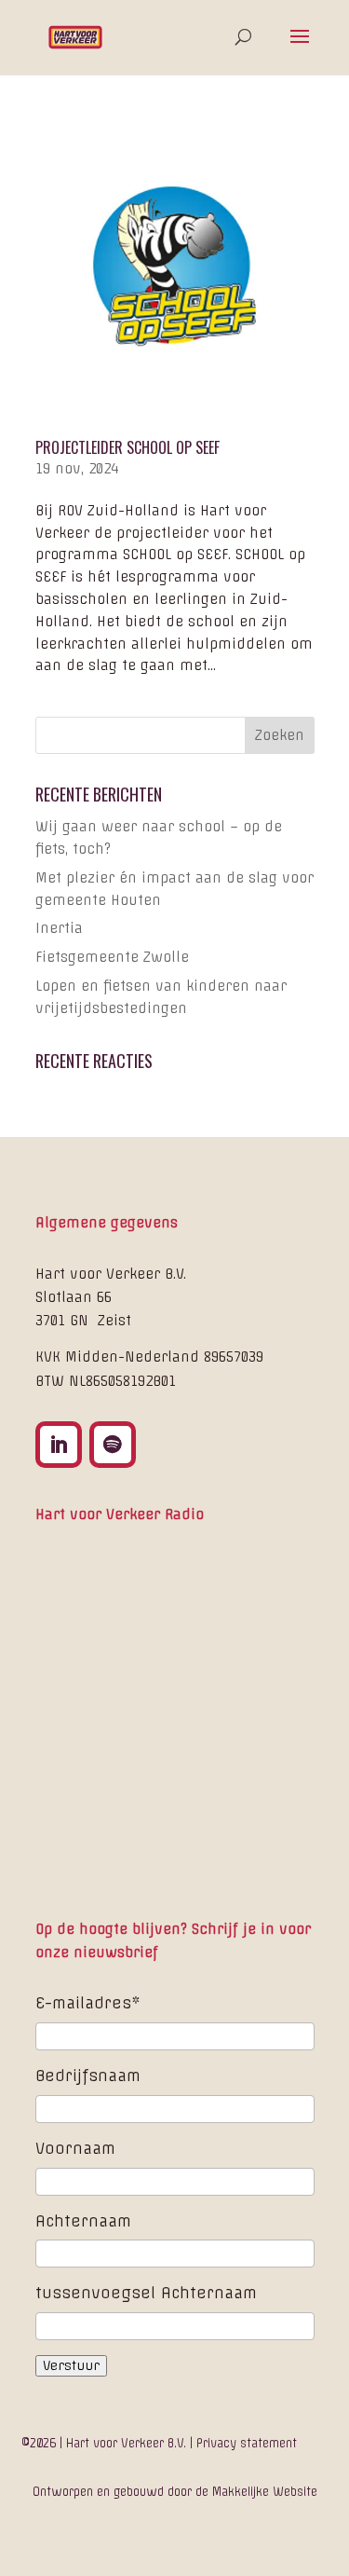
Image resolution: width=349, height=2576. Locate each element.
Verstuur (71, 2366)
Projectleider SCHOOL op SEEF (128, 447)
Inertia (59, 928)
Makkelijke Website (263, 2492)
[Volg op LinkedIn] (59, 1445)
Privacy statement (247, 2443)
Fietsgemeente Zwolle (112, 957)
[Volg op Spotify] (113, 1445)
